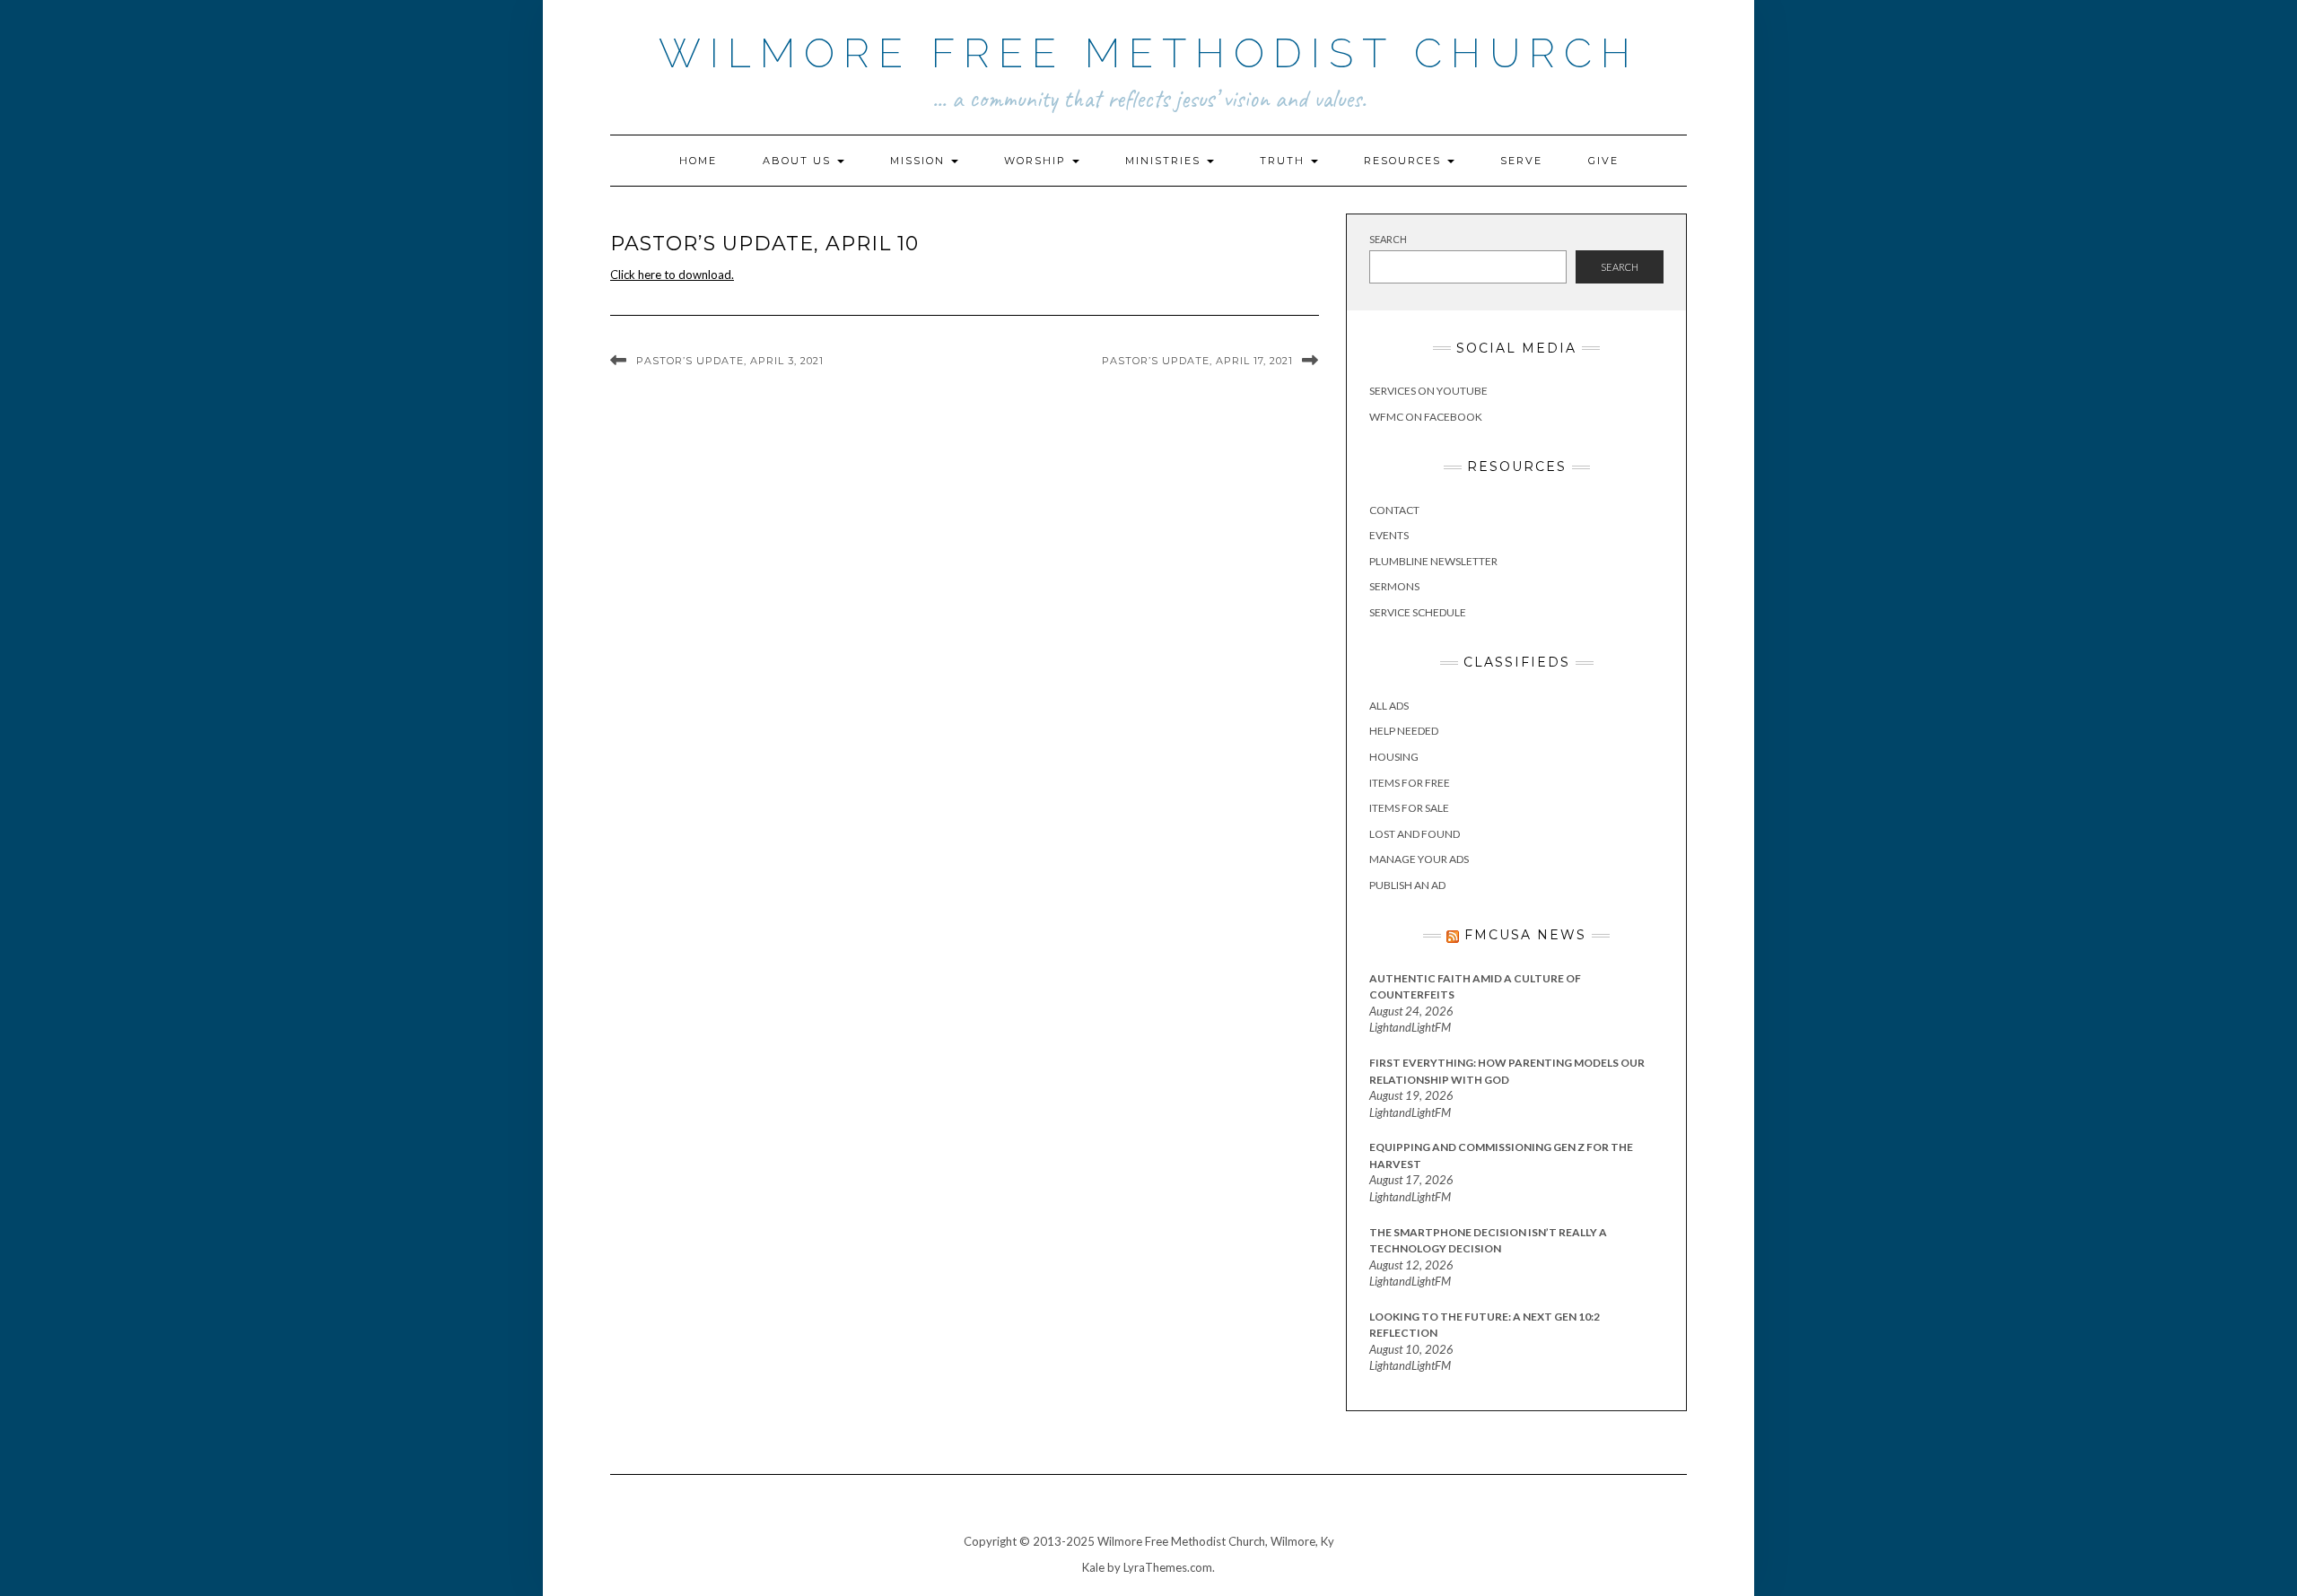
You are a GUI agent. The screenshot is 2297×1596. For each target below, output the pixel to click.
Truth (1284, 161)
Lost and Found (1415, 834)
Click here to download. (672, 275)
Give (1603, 161)
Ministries (1165, 161)
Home (698, 161)
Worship (1037, 161)
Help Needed (1404, 731)
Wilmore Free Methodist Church (1149, 53)
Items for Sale (1409, 808)
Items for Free (1410, 783)
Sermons (1394, 586)
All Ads (1389, 706)
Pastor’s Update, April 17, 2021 (1197, 361)
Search (1388, 239)
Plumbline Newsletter (1433, 561)
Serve (1521, 161)
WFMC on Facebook (1426, 417)
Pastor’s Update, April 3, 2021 (730, 361)
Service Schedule (1418, 612)
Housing (1394, 757)
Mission (920, 161)
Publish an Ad (1407, 885)
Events (1389, 535)
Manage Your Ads (1419, 859)
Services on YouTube (1428, 391)
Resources (1405, 161)
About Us (799, 161)
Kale (1093, 1567)
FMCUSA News (1525, 935)
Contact (1394, 510)
